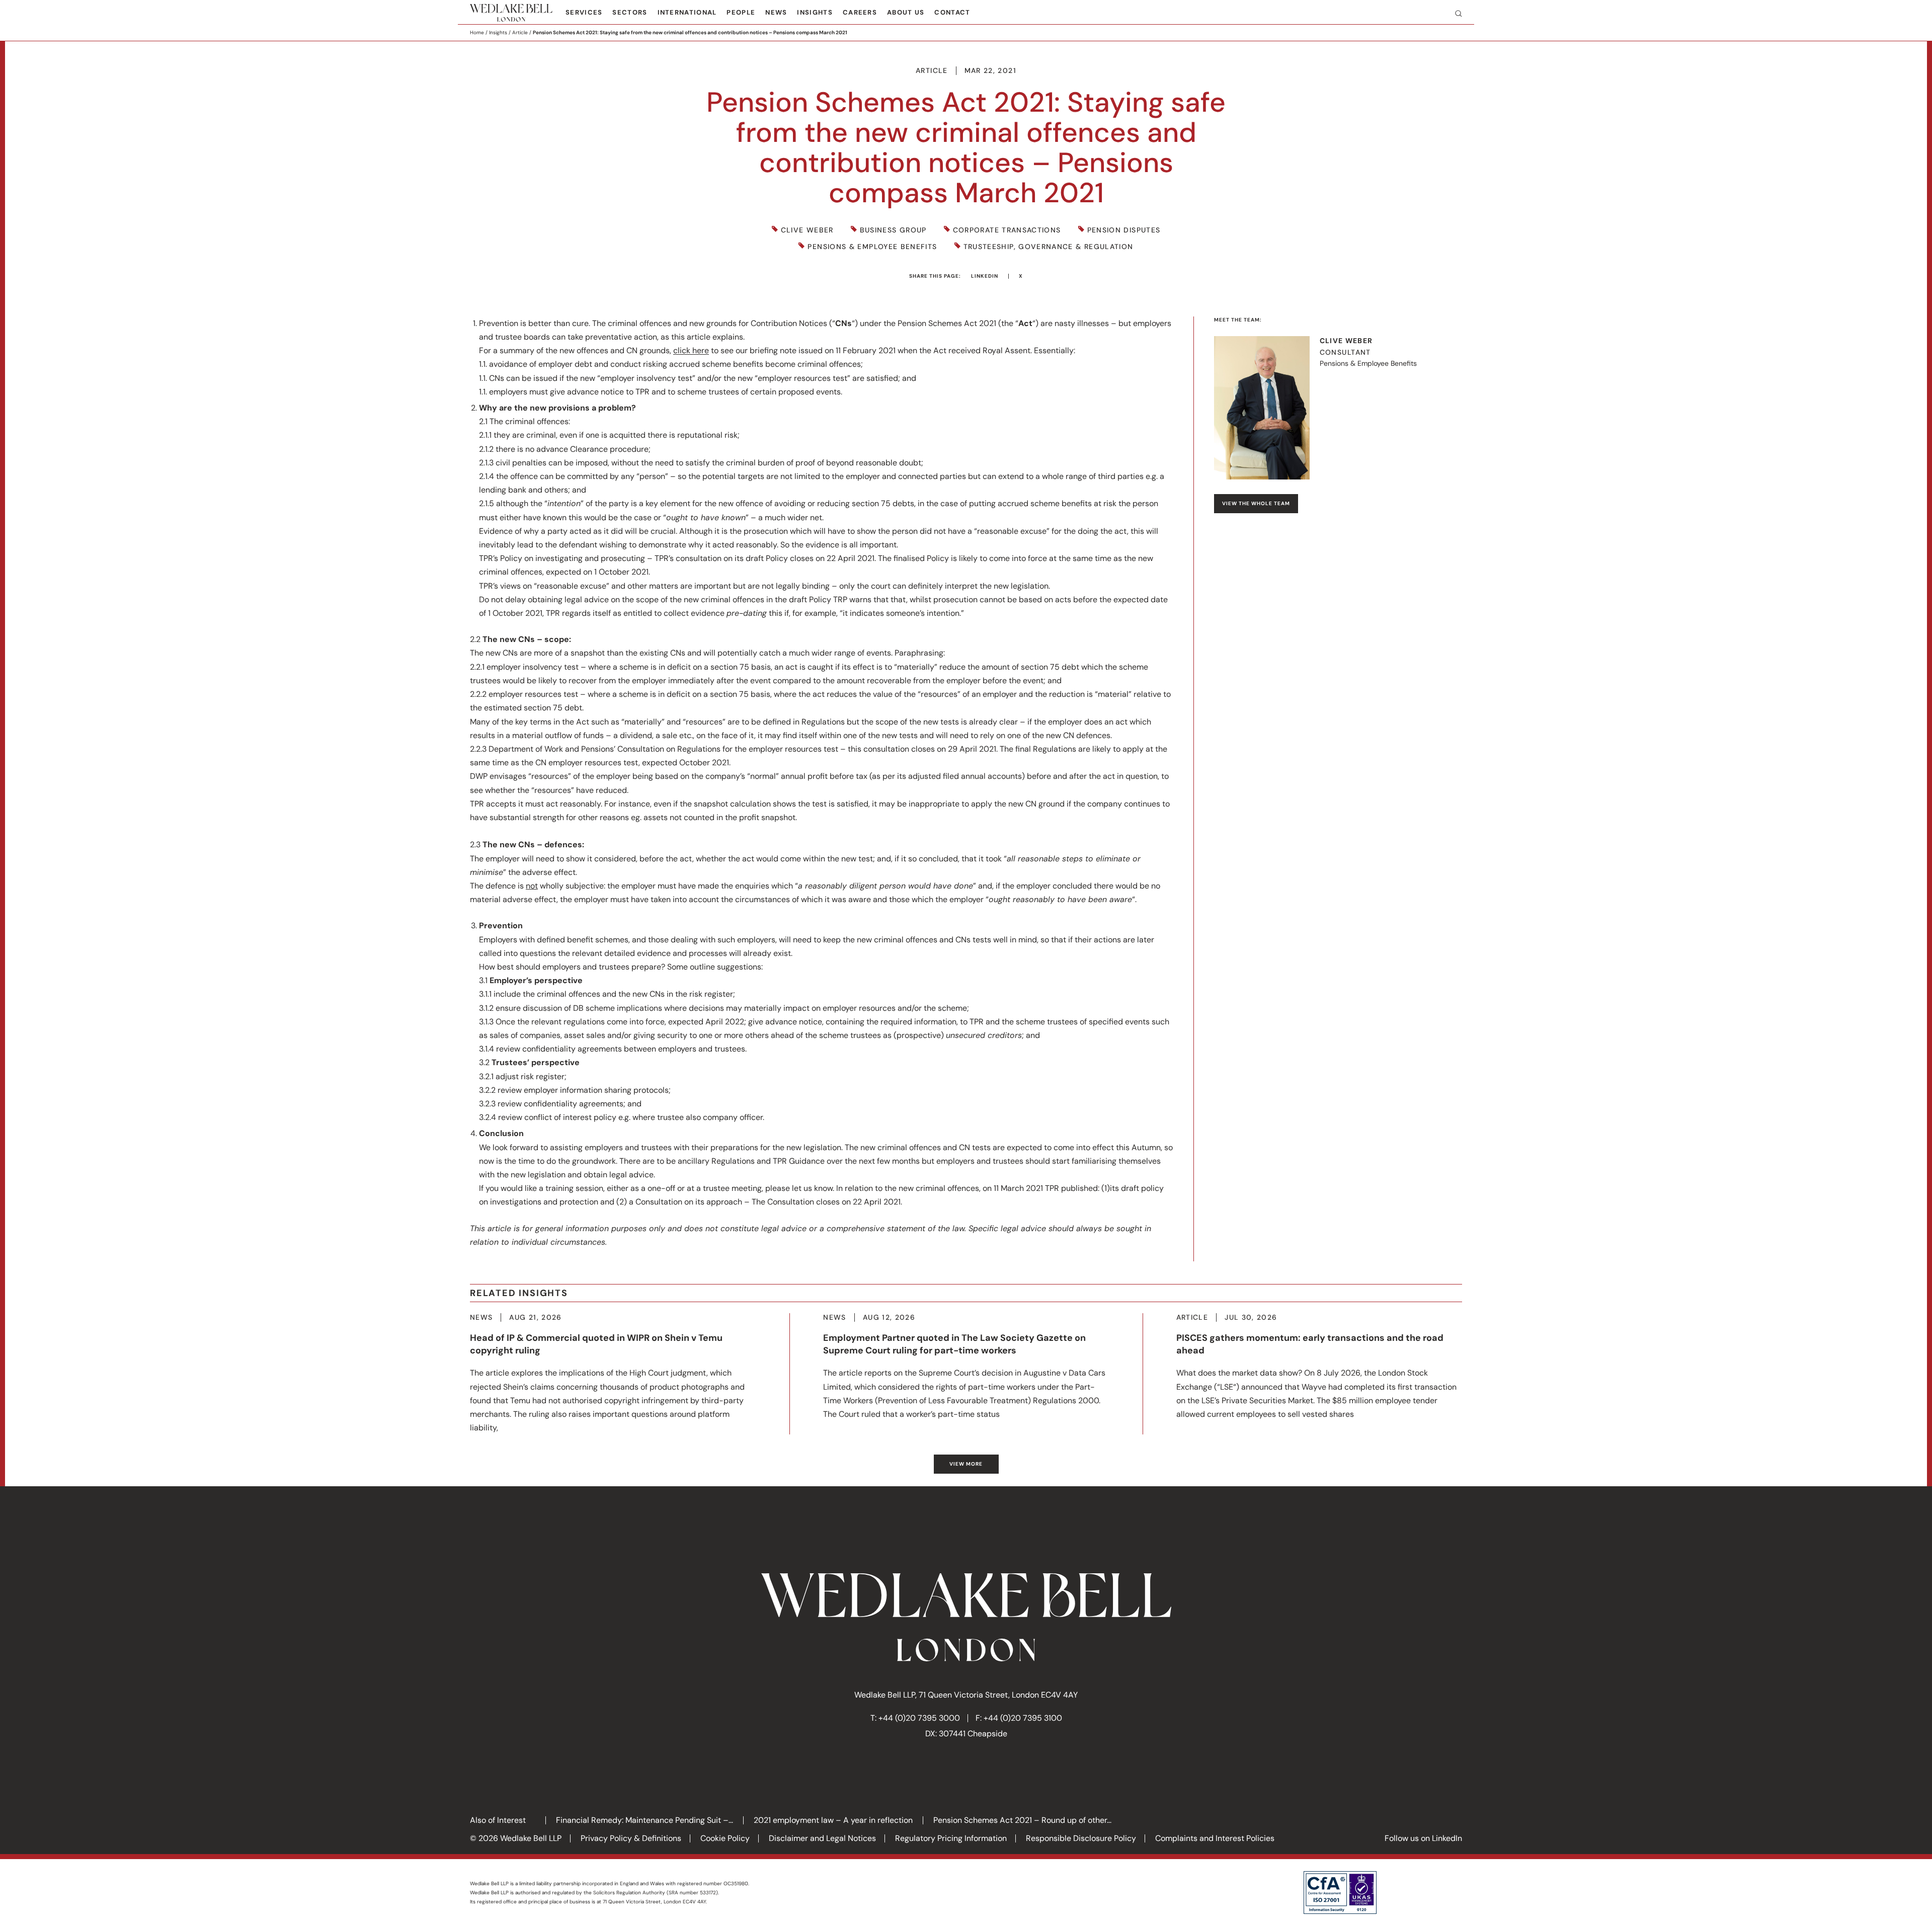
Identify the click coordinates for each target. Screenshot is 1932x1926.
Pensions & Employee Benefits (872, 247)
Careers (860, 12)
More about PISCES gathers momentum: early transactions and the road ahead (1319, 1367)
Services (584, 12)
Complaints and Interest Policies (1215, 1838)
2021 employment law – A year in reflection (833, 1820)
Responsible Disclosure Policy (1081, 1838)
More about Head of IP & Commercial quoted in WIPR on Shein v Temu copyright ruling (613, 1374)
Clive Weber (807, 230)
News (776, 12)
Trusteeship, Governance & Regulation (1049, 247)
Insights (815, 12)
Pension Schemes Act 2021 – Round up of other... (1022, 1820)
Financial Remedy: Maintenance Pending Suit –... (645, 1820)
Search (1455, 13)
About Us (906, 12)
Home (477, 32)
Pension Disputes (1124, 230)
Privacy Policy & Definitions (631, 1838)
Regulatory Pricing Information (951, 1838)
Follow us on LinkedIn (1423, 1838)
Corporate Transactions (1007, 230)
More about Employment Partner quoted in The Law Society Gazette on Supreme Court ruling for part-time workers (966, 1367)
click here (691, 350)
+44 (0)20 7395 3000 (919, 1718)
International (687, 12)
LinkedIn (985, 276)
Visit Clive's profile (1338, 408)
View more (966, 1464)
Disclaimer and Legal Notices (822, 1838)
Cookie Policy (725, 1838)
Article (520, 32)
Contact (952, 12)
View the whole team (1256, 503)
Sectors (630, 12)
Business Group (893, 230)
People (741, 12)
